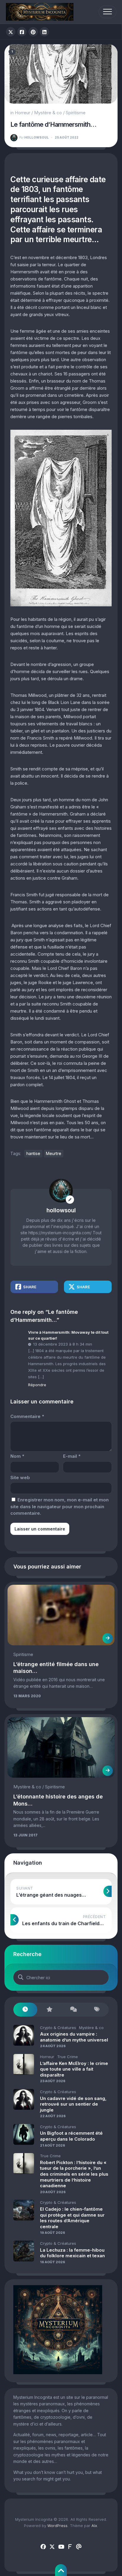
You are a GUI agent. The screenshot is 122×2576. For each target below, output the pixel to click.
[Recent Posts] (25, 2010)
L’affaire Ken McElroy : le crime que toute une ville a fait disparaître (74, 2069)
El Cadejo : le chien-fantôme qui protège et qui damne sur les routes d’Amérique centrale (72, 2218)
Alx (94, 2526)
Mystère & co (48, 113)
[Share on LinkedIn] (44, 32)
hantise (33, 1153)
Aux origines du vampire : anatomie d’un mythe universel (74, 2037)
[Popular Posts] (49, 2010)
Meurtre (54, 1153)
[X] (52, 2547)
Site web (20, 1477)
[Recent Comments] (73, 2010)
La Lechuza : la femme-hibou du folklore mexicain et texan (72, 2253)
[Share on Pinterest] (33, 32)
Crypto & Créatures (58, 2028)
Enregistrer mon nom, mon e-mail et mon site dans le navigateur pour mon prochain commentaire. (60, 1506)
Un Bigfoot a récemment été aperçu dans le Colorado (71, 2136)
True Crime (68, 2057)
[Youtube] (61, 2547)
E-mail (72, 1456)
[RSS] (70, 2547)
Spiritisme (76, 113)
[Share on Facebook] (22, 32)
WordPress (57, 2526)
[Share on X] (11, 32)
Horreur (23, 113)
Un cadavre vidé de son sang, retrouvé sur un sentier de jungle (73, 2104)
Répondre (37, 1385)
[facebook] (43, 2547)
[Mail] (79, 2547)
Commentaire (27, 1416)
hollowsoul (34, 137)
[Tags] (97, 2010)
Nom (17, 1456)
